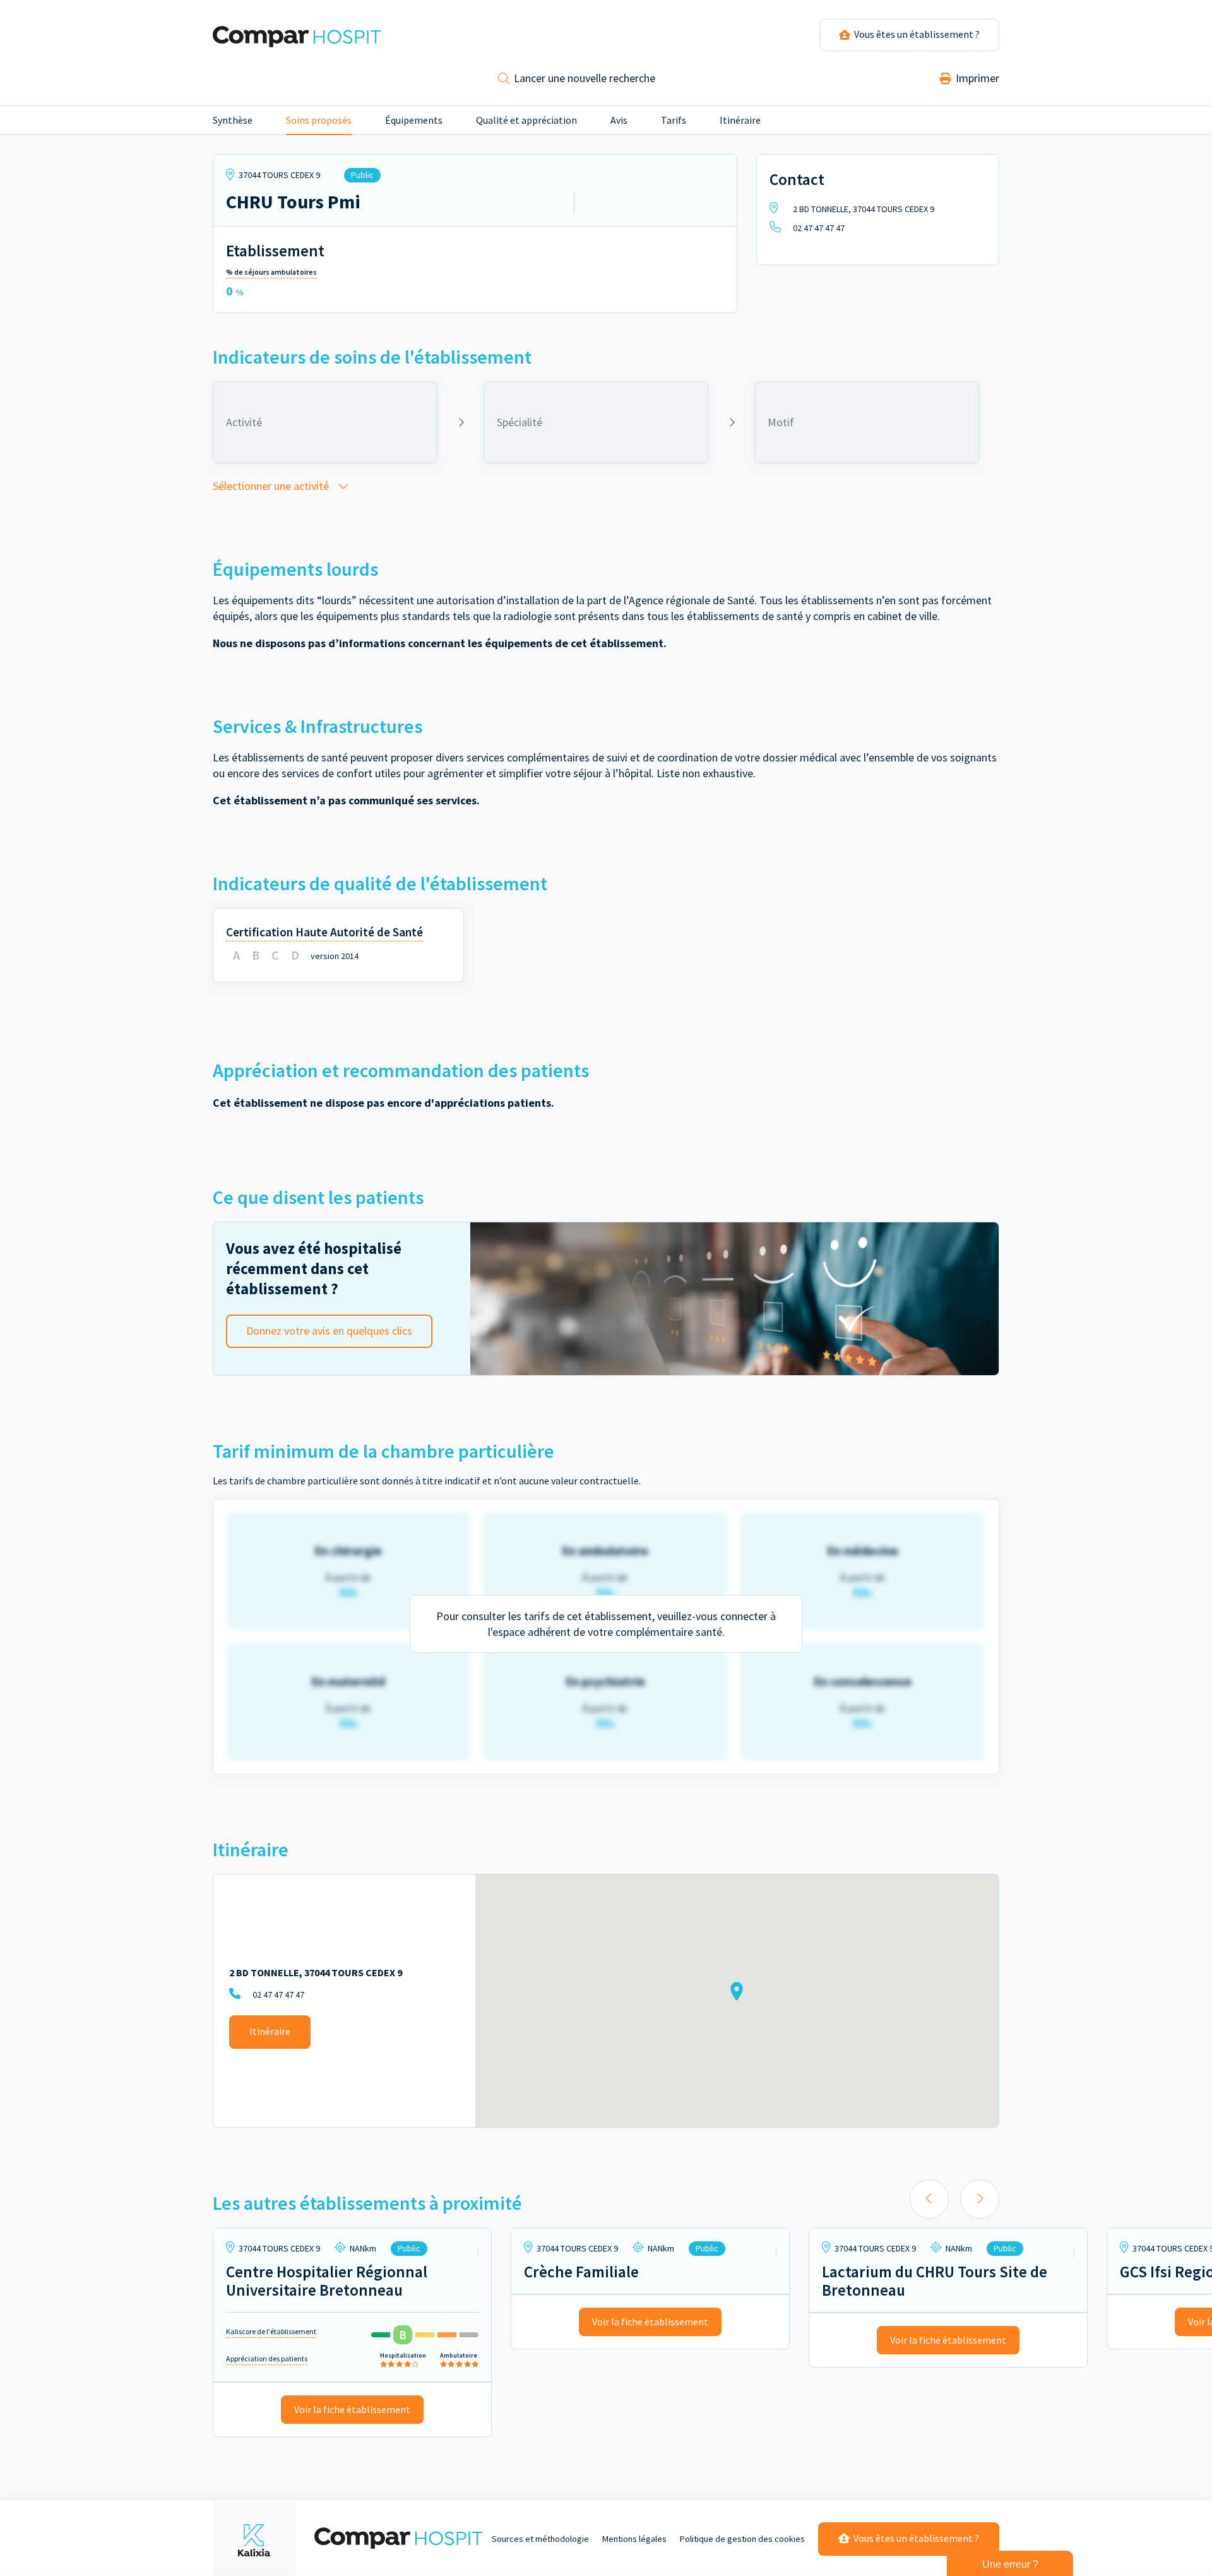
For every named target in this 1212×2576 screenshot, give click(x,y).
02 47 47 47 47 (818, 228)
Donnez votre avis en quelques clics (329, 1331)
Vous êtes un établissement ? (915, 2538)
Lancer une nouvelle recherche (583, 78)
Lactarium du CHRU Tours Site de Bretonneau (935, 2281)
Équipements (414, 120)
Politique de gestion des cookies (742, 2539)
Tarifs (674, 120)
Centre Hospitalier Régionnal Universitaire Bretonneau (327, 2281)
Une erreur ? (1010, 2564)
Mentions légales (634, 2539)
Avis (619, 120)
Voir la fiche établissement (352, 2409)
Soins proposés (319, 120)
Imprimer (976, 78)
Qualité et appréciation (526, 120)
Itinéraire (740, 120)
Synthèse (233, 120)
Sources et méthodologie (540, 2539)
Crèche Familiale (581, 2272)
